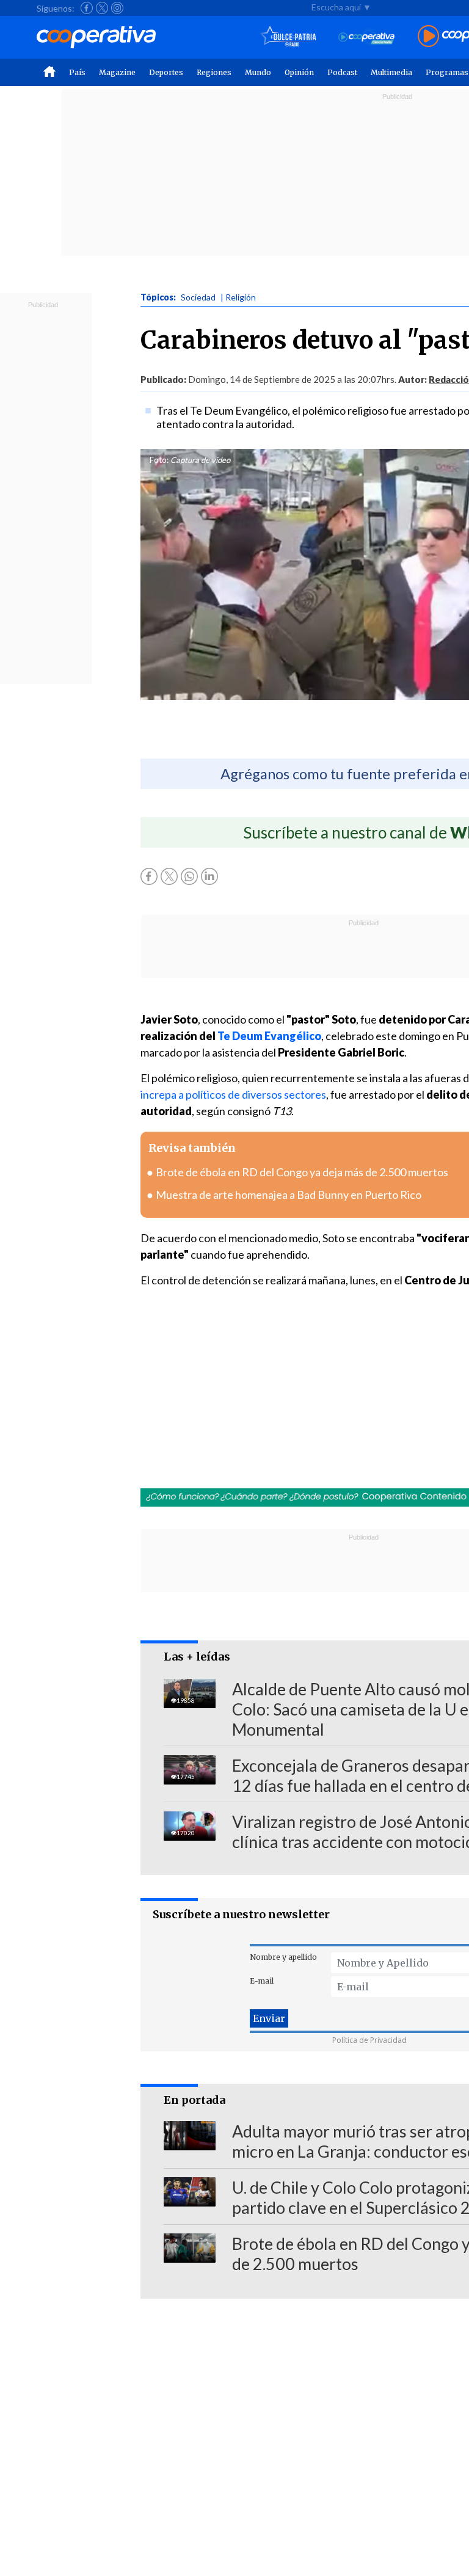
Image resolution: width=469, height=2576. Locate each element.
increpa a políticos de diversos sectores (233, 1094)
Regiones (214, 72)
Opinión (299, 72)
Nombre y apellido (283, 1957)
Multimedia (391, 72)
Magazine (117, 72)
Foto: (159, 460)
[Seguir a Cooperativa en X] (102, 8)
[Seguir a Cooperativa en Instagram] (117, 8)
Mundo (258, 72)
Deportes (166, 72)
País (77, 72)
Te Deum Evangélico (268, 1036)
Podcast (342, 72)
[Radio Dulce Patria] (289, 37)
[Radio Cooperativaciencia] (367, 37)
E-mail (262, 1981)
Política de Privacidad (369, 2040)
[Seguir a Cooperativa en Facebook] (87, 8)
